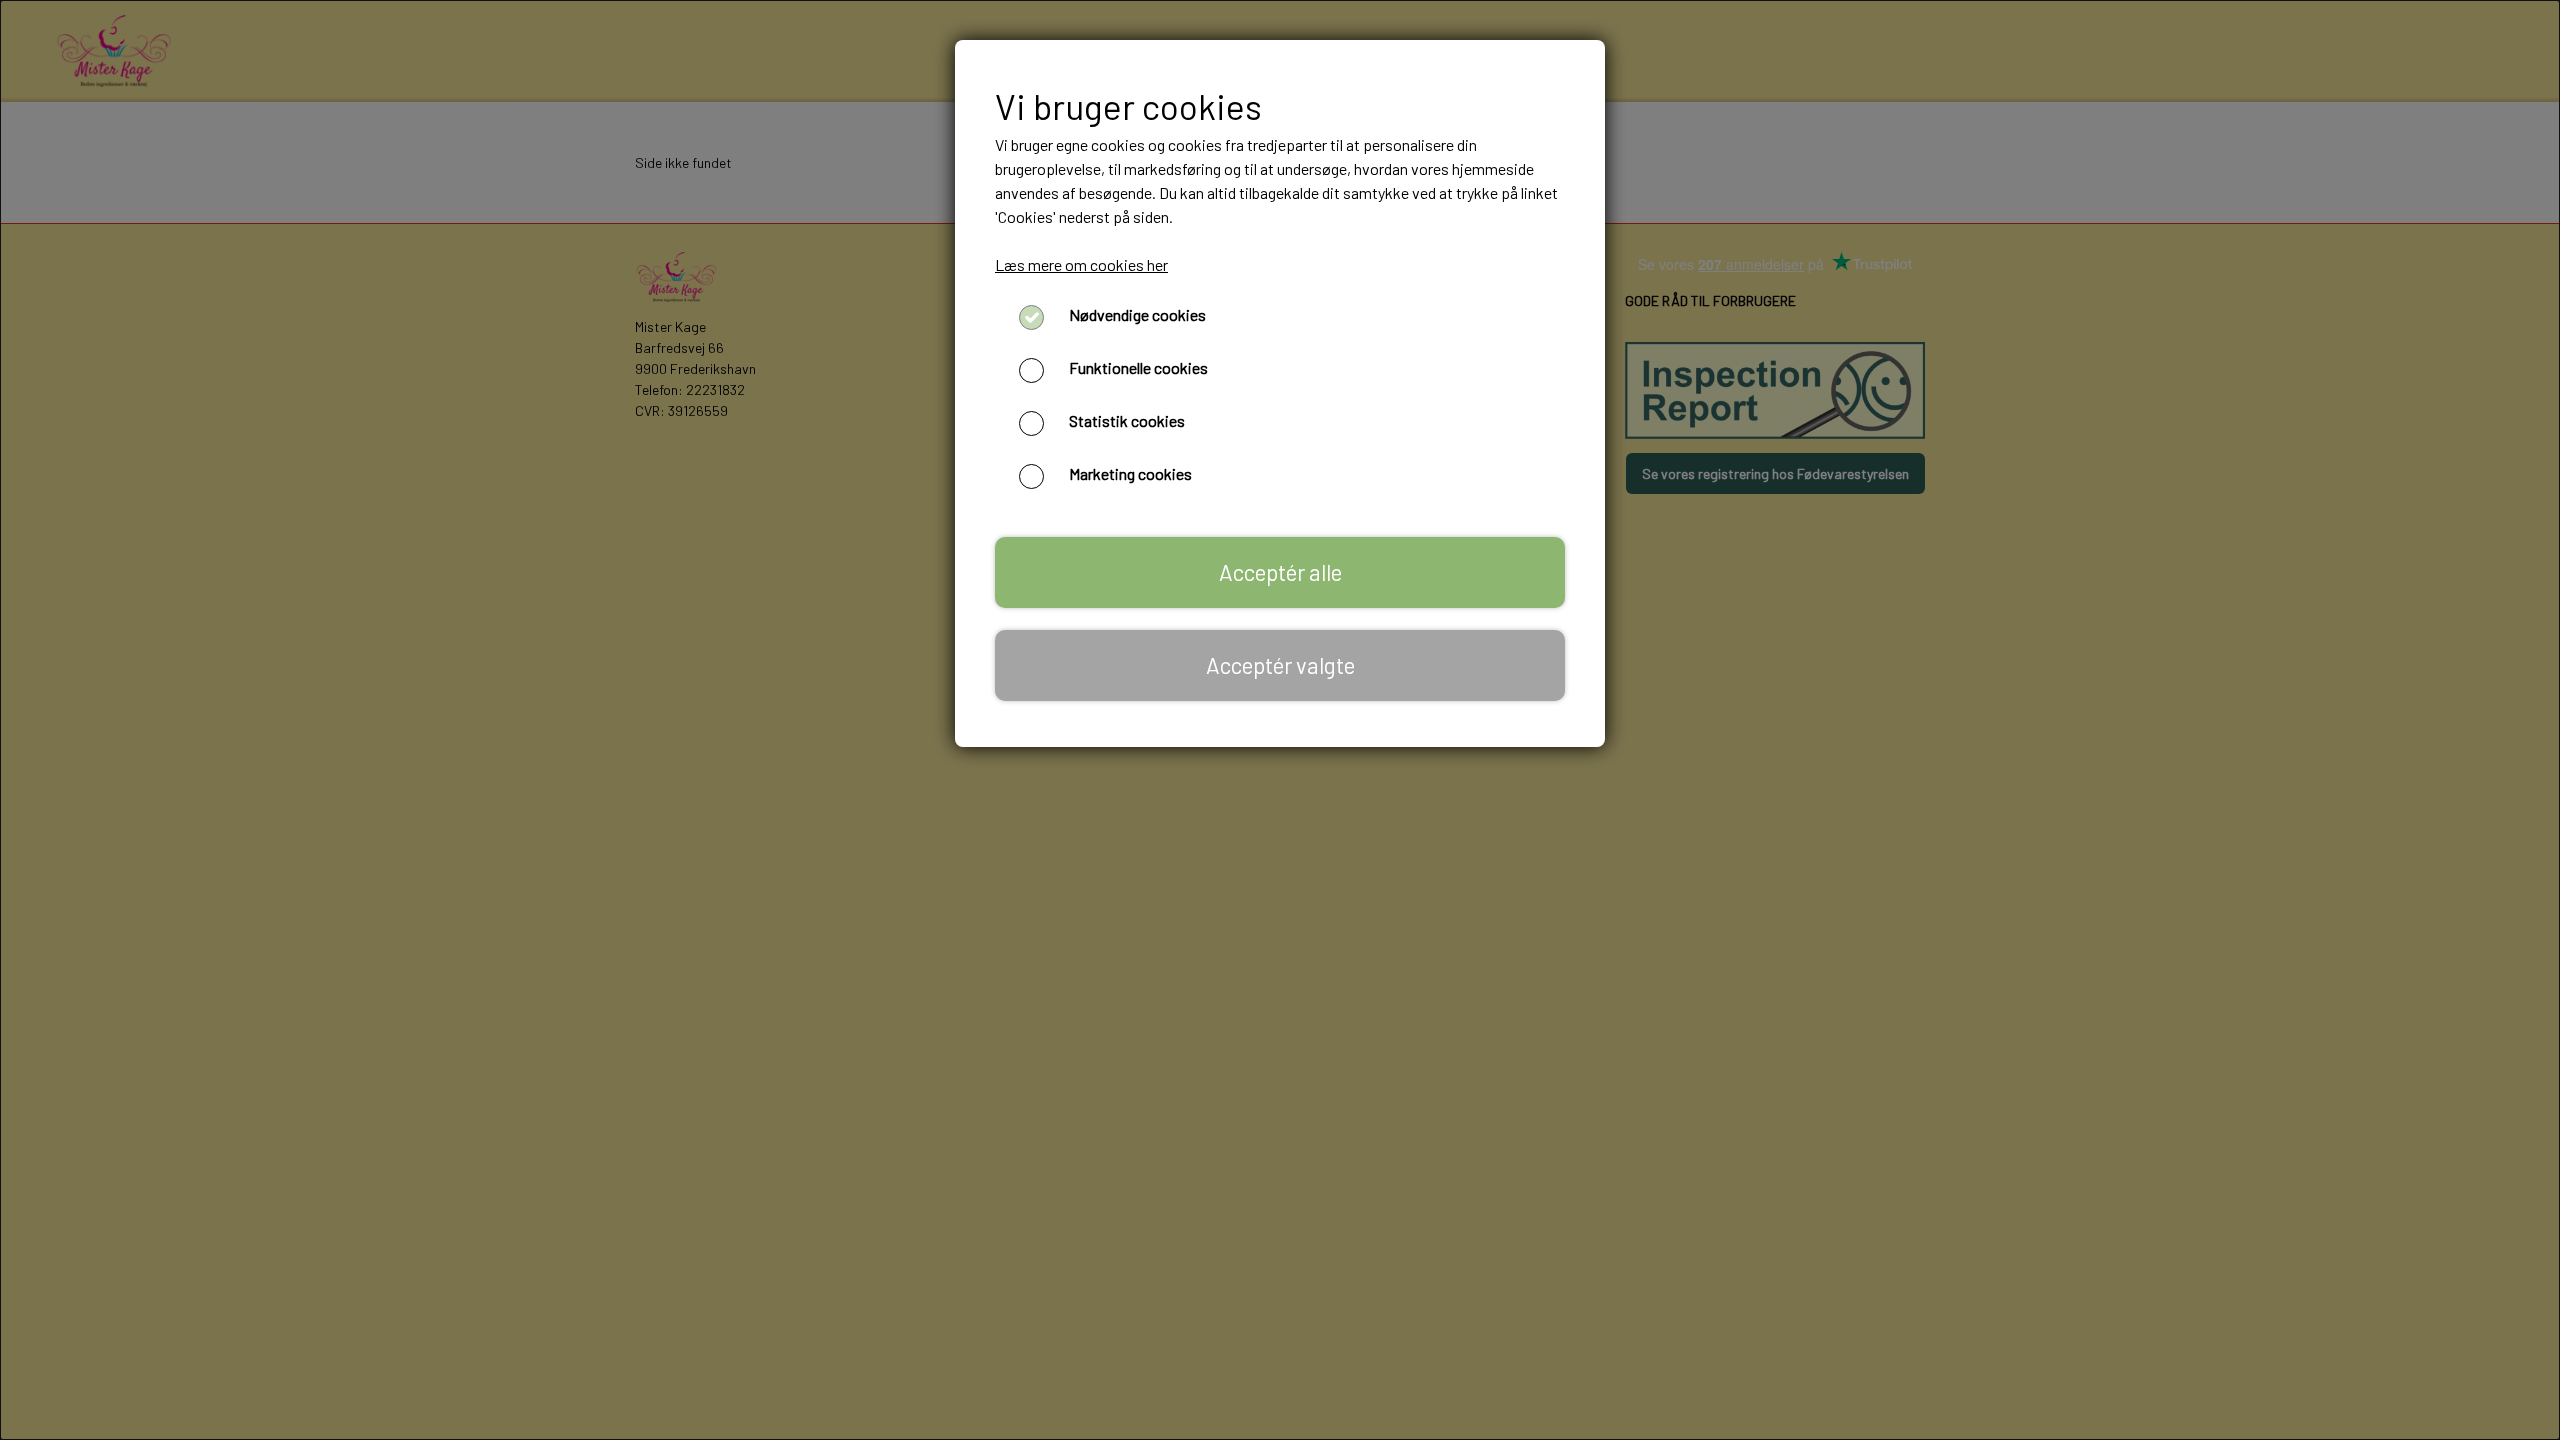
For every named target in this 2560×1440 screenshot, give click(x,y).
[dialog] (1280, 720)
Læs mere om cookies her (1081, 264)
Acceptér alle (1280, 572)
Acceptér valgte (1280, 665)
